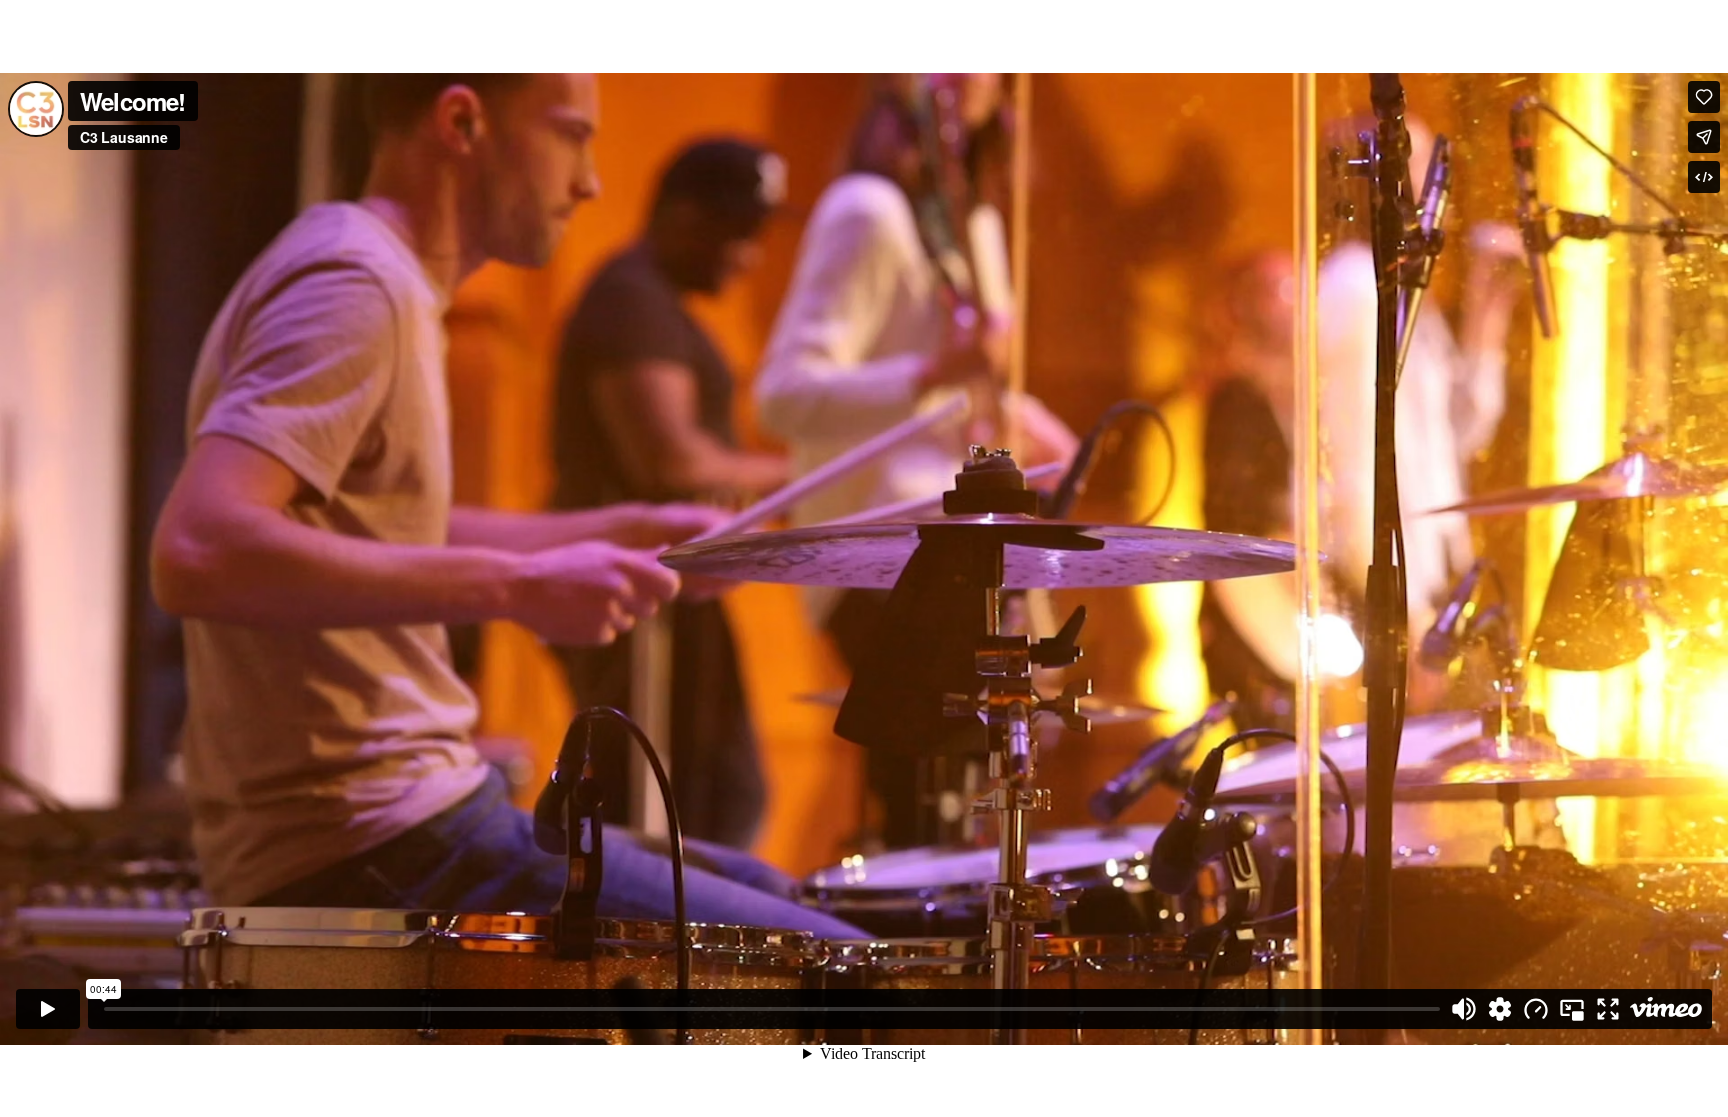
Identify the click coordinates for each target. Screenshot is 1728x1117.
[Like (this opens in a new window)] (1704, 97)
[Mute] (1464, 1009)
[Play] (48, 1009)
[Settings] (1500, 1009)
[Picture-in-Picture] (1572, 1009)
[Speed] (1536, 1009)
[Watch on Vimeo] (1666, 1009)
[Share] (1704, 137)
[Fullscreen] (1608, 1009)
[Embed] (1704, 177)
